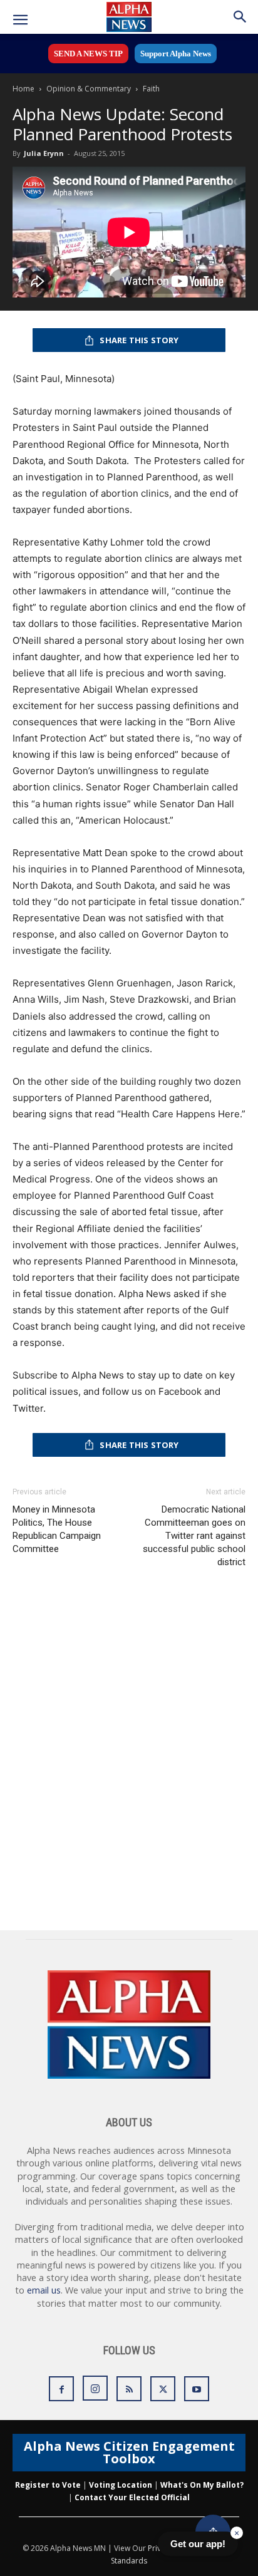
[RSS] (129, 2389)
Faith (151, 89)
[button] (20, 20)
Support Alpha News (176, 54)
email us (44, 2290)
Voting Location (121, 2485)
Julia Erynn (44, 153)
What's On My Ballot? (202, 2485)
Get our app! (198, 2544)
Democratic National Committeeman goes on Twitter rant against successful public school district (194, 1536)
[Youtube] (197, 2389)
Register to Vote (48, 2485)
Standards (129, 2561)
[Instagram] (95, 2388)
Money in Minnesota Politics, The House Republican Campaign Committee (57, 1529)
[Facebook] (61, 2389)
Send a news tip (88, 54)
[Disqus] (129, 1752)
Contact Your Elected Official (132, 2497)
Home (23, 89)
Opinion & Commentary (89, 89)
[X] (163, 2389)
